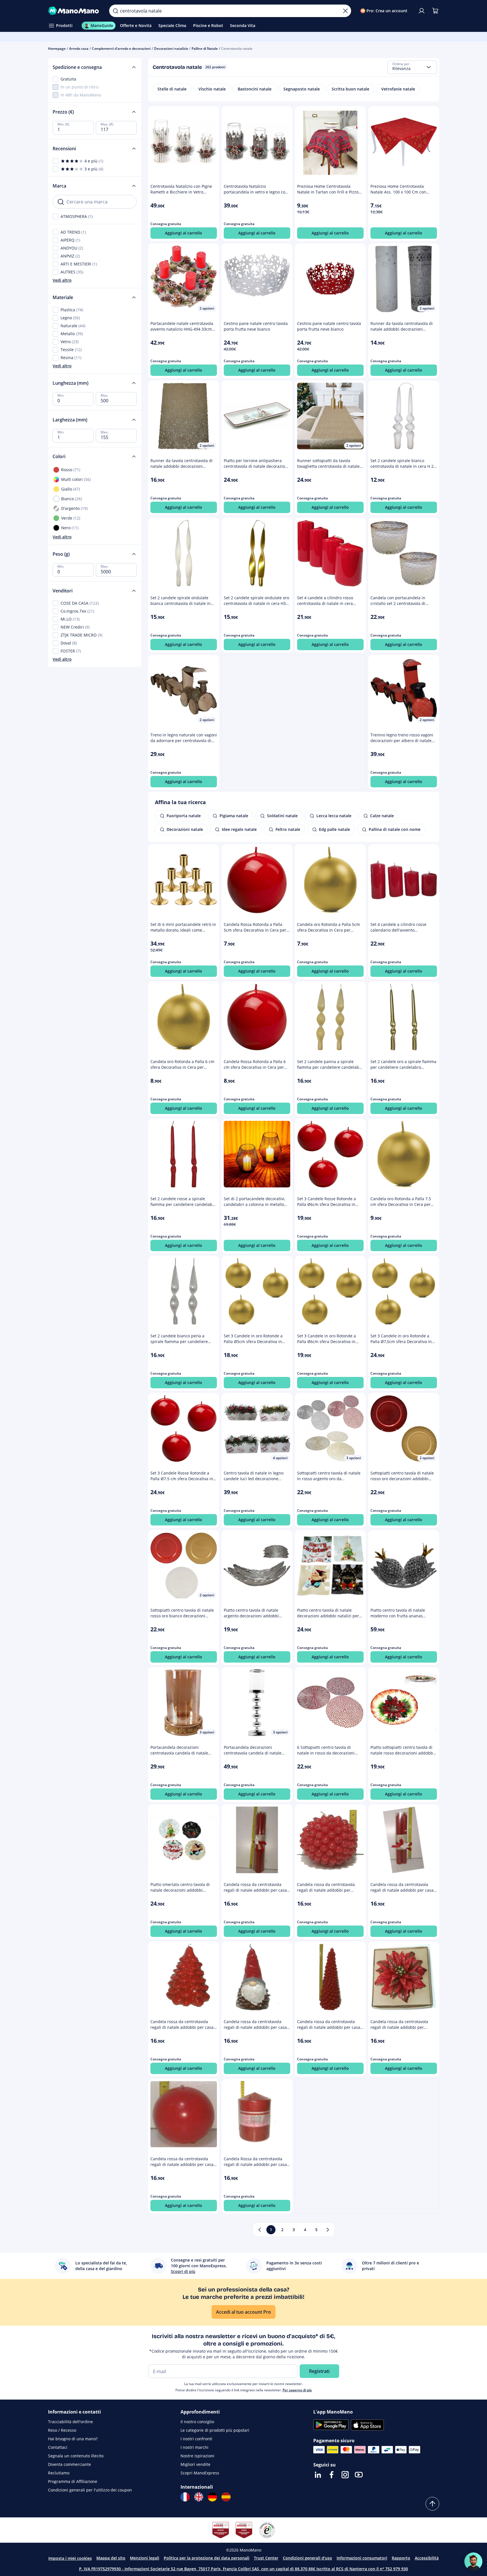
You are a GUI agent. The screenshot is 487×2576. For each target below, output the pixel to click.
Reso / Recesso (62, 2430)
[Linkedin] (318, 2475)
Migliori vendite (195, 2464)
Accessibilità (427, 2558)
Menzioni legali (145, 2558)
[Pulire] (345, 11)
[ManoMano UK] (199, 2497)
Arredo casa (79, 49)
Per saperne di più (297, 2390)
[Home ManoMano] (74, 11)
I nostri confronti (196, 2439)
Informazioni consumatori (362, 2558)
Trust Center (266, 2558)
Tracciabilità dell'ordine (71, 2422)
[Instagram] (345, 2475)
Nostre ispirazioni (197, 2456)
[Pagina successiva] (328, 2230)
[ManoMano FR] (185, 2497)
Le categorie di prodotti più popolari (215, 2430)
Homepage (57, 49)
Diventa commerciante (70, 2464)
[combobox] (412, 67)
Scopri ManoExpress (200, 2473)
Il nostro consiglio (197, 2422)
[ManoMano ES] (226, 2497)
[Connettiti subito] (422, 11)
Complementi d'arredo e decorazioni (121, 49)
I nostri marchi (194, 2447)
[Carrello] (435, 11)
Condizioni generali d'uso (307, 2558)
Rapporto (401, 2558)
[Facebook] (331, 2475)
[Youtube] (359, 2475)
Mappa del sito (111, 2558)
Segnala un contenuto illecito (76, 2456)
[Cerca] (115, 11)
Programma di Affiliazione (73, 2481)
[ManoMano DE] (212, 2497)
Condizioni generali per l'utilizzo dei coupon (90, 2490)
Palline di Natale (205, 49)
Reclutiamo (59, 2473)
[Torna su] (432, 2504)
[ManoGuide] (473, 2561)
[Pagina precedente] (260, 2230)
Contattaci (58, 2447)
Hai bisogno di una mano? (73, 2439)
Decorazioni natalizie (171, 49)
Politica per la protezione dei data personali (207, 2558)
